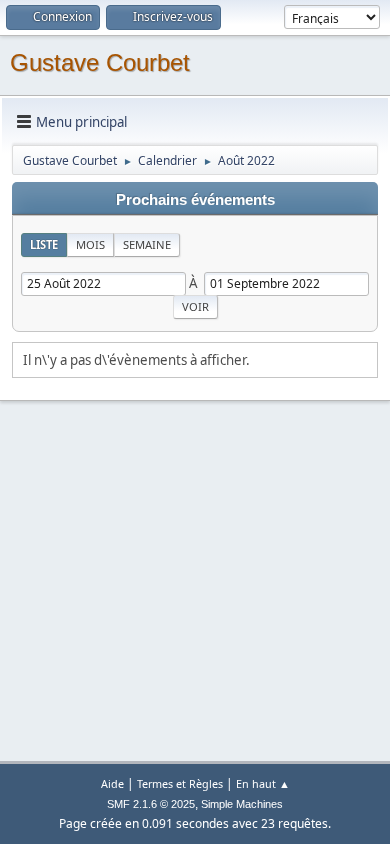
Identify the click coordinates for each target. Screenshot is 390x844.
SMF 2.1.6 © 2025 (151, 804)
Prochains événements (195, 200)
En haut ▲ (263, 783)
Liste (44, 244)
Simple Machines (242, 804)
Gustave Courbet (100, 62)
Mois (90, 244)
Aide (112, 783)
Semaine (147, 244)
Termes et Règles (180, 783)
